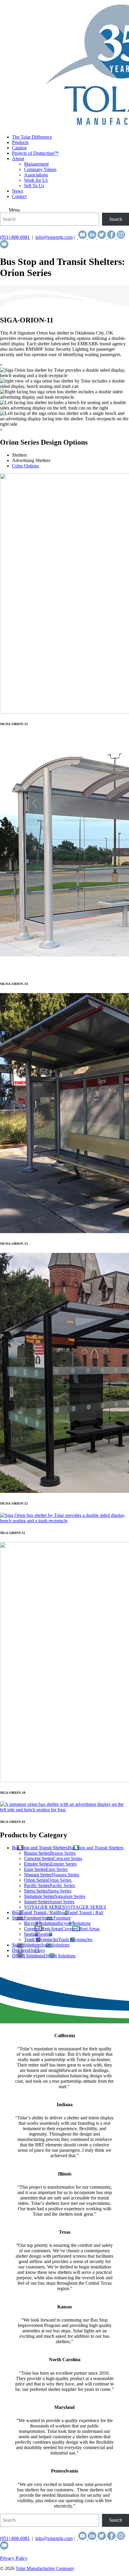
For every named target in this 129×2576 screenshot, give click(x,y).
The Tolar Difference (32, 137)
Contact (19, 196)
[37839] (64, 1521)
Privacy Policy (14, 2558)
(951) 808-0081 (15, 237)
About (18, 159)
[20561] (64, 1810)
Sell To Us (34, 186)
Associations (36, 175)
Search (116, 219)
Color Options (25, 466)
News (18, 191)
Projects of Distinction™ (35, 153)
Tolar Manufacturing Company (45, 2568)
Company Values (40, 169)
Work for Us (36, 180)
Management (36, 164)
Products (20, 142)
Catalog (19, 148)
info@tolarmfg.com (54, 237)
